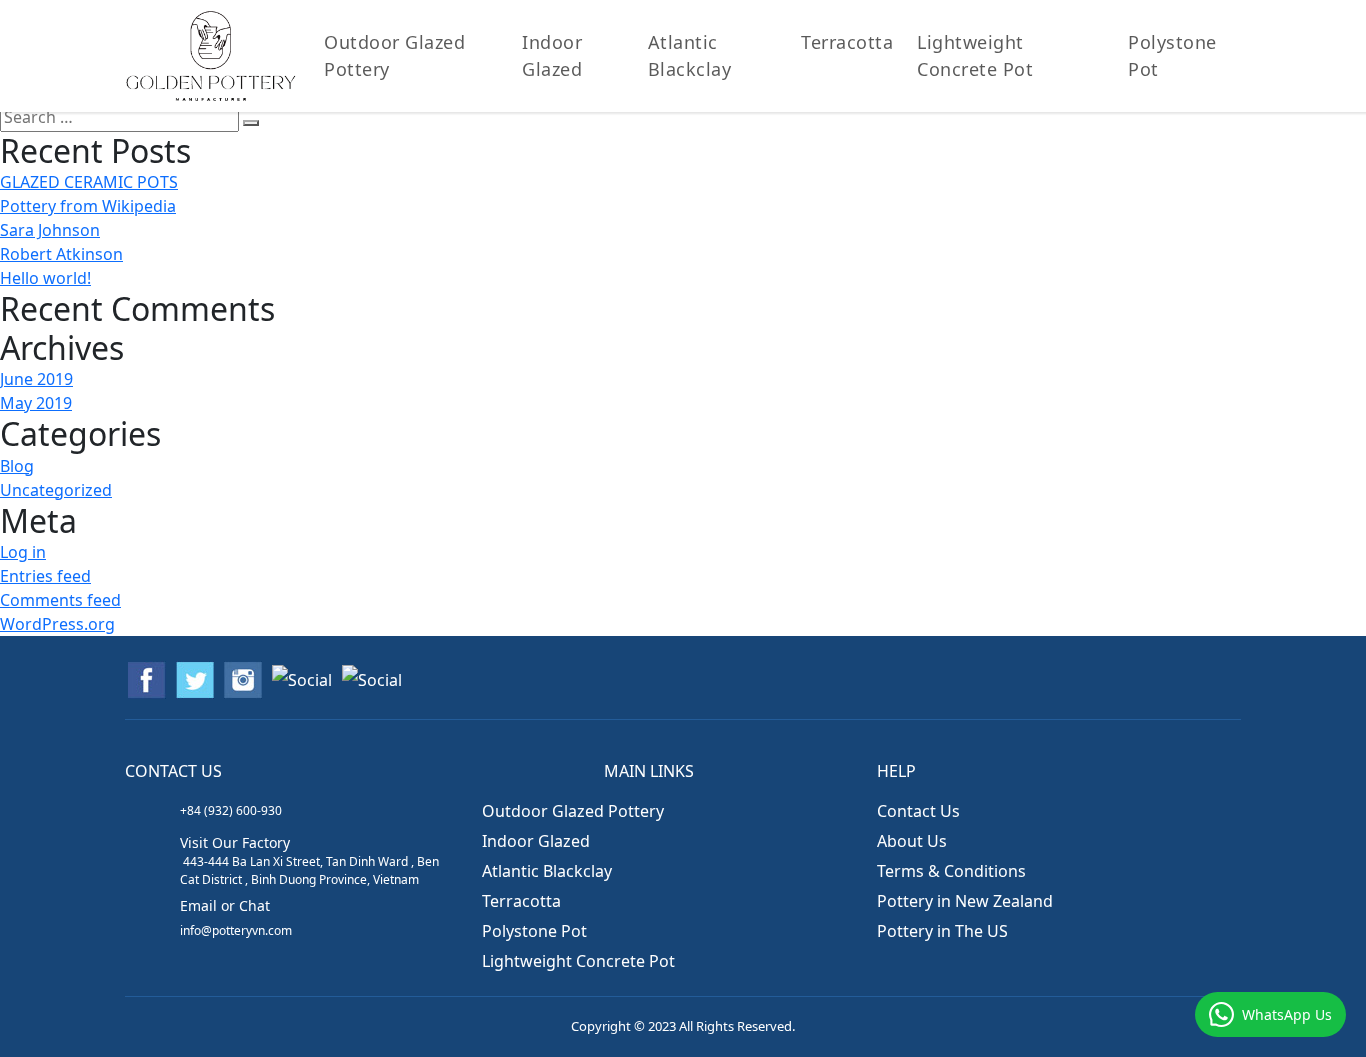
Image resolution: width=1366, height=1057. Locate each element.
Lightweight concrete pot (975, 55)
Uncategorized (56, 490)
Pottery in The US (942, 931)
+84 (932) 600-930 (231, 810)
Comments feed (60, 600)
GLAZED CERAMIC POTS (89, 182)
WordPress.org (57, 624)
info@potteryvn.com (236, 930)
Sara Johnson (50, 230)
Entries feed (45, 576)
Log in (23, 552)
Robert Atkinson (61, 254)
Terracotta (847, 42)
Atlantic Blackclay (690, 55)
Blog (17, 466)
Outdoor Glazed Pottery (394, 55)
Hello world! (45, 278)
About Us (912, 841)
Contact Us (918, 811)
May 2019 (36, 403)
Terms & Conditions (951, 871)
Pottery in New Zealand (965, 901)
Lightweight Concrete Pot (578, 961)
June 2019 (36, 379)
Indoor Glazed (552, 55)
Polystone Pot (1172, 55)
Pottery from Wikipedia (88, 206)
